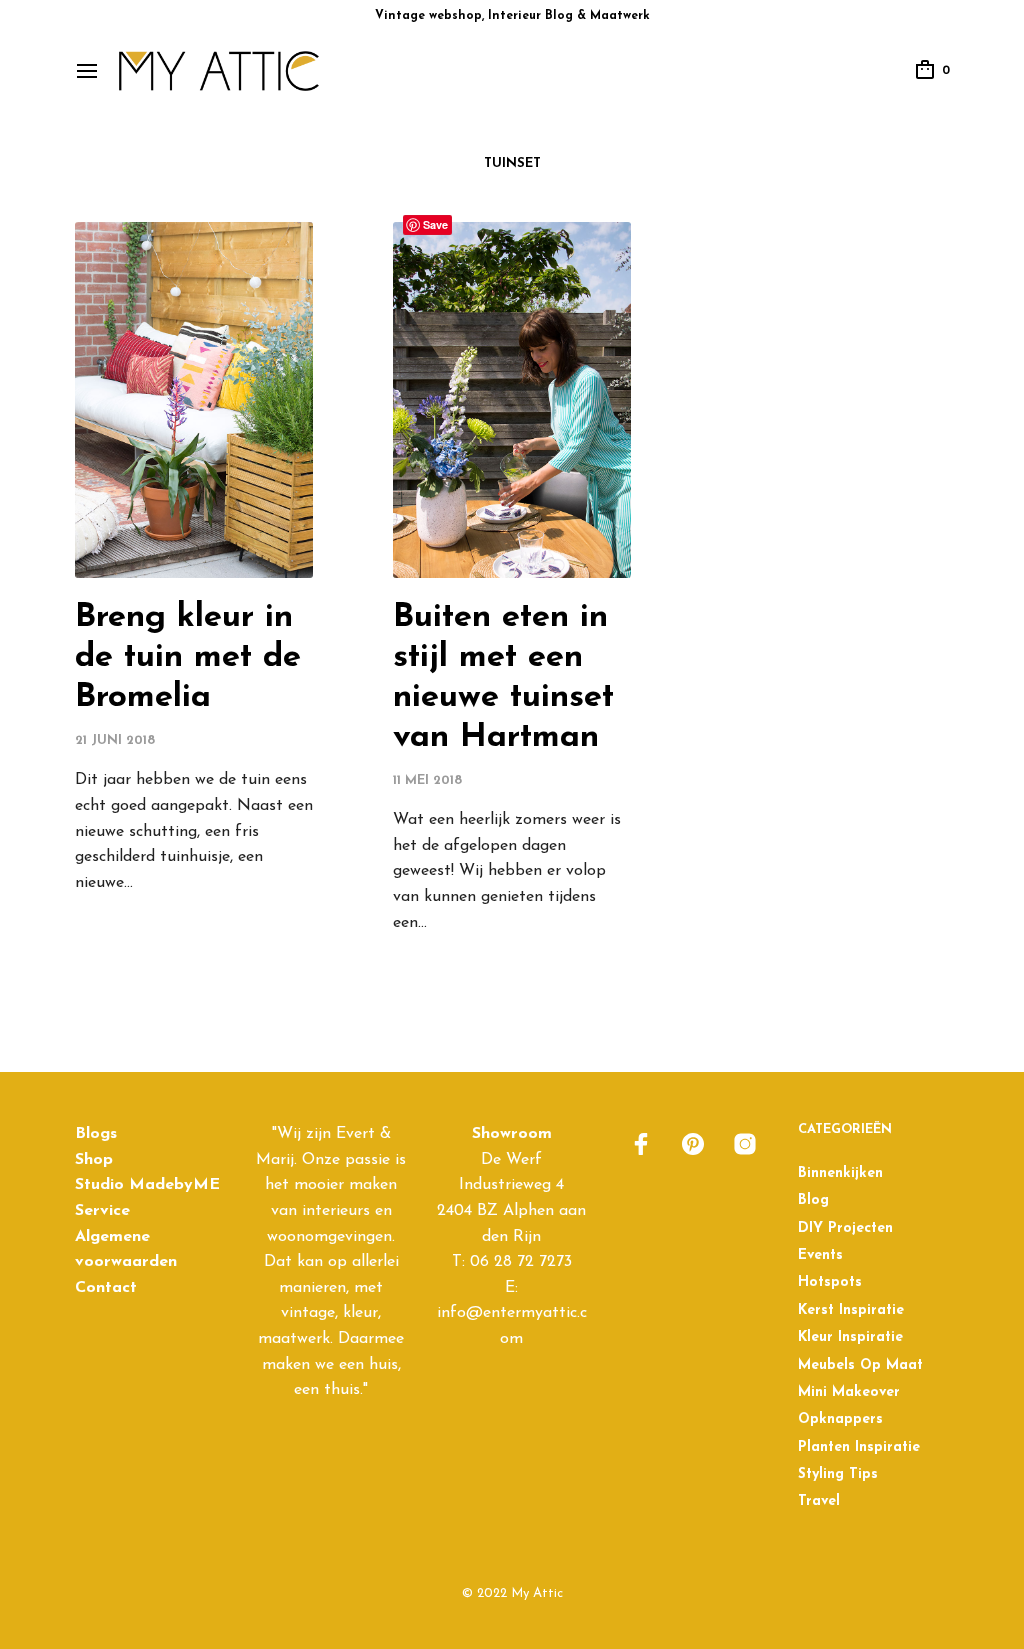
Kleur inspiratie (850, 1337)
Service (102, 1211)
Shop (94, 1160)
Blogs (96, 1134)
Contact (106, 1288)
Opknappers (840, 1419)
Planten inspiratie (859, 1447)
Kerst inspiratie (851, 1310)
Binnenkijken (840, 1173)
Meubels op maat (860, 1365)
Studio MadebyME (147, 1185)
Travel (819, 1501)
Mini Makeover (849, 1392)
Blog (813, 1200)
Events (820, 1255)
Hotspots (830, 1282)
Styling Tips (838, 1474)
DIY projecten (845, 1228)
